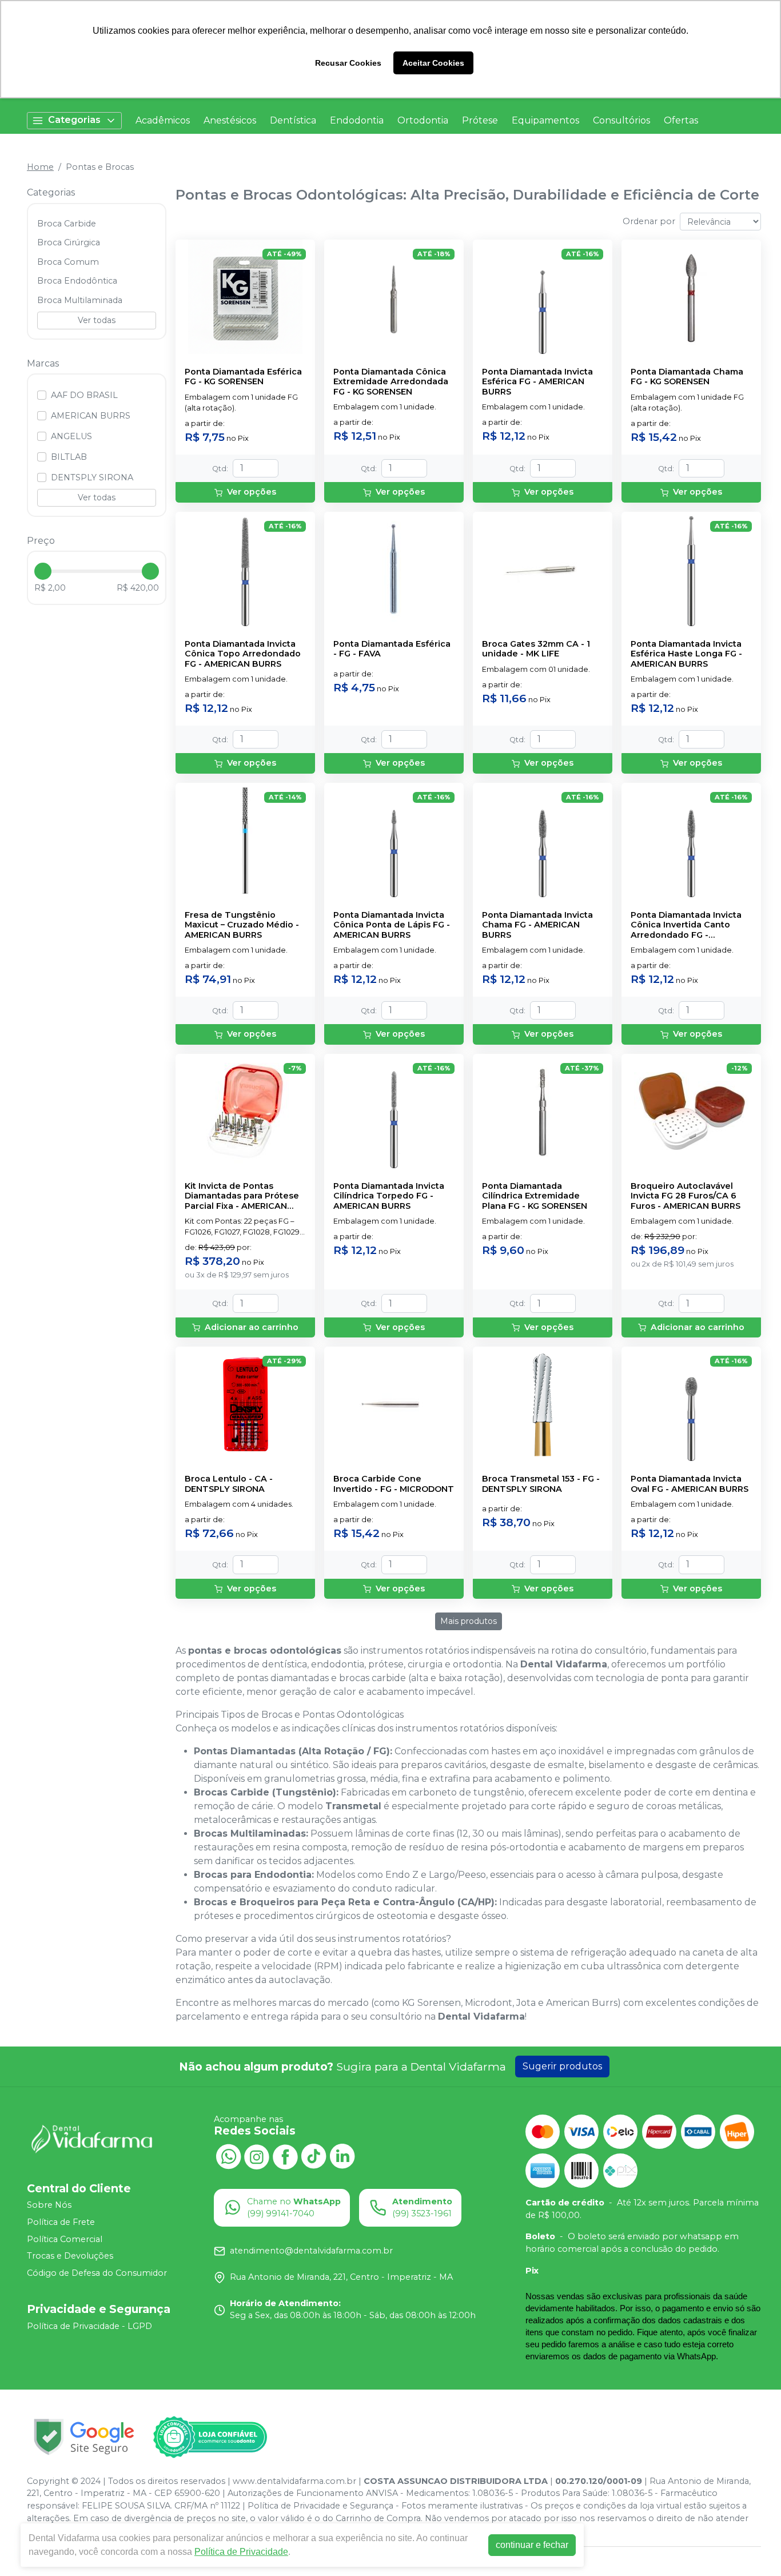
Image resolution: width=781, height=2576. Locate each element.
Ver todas (97, 320)
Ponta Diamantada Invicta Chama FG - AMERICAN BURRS (537, 925)
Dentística (293, 120)
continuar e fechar (532, 2545)
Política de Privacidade (241, 2552)
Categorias (74, 120)
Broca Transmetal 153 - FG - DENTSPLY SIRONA (541, 1484)
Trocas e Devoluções (70, 2256)
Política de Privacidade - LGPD (89, 2326)
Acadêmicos (163, 120)
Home (40, 167)
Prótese (480, 120)
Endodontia (357, 120)
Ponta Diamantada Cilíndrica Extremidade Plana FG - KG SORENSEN (535, 1196)
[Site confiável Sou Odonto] (210, 2437)
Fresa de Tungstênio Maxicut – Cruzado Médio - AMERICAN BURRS (242, 925)
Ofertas (681, 120)
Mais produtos (469, 1621)
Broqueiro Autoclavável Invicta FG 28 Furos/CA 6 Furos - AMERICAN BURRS (686, 1196)
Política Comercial (65, 2239)
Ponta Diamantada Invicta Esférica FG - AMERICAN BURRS (537, 382)
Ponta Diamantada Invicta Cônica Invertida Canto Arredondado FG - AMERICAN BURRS (686, 925)
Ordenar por (649, 221)
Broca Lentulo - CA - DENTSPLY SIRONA (229, 1484)
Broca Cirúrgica (69, 242)
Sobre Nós (49, 2205)
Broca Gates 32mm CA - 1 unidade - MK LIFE (536, 649)
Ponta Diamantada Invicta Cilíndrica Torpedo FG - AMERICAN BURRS (389, 1196)
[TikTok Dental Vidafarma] (314, 2156)
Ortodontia (423, 120)
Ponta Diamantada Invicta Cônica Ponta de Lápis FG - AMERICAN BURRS (392, 925)
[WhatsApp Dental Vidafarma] (228, 2156)
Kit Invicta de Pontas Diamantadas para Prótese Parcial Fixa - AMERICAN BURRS (242, 1196)
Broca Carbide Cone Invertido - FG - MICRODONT (394, 1484)
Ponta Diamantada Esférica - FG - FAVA (392, 649)
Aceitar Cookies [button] (433, 63)
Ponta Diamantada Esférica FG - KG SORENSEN (243, 377)
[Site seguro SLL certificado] (84, 2437)
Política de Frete (61, 2222)
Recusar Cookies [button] (348, 63)
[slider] (43, 571)
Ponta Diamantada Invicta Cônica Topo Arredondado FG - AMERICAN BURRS (243, 654)
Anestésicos (230, 120)
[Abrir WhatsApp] (752, 2547)
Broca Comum (68, 262)
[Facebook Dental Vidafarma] (285, 2156)
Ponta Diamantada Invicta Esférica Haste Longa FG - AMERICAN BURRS (686, 654)
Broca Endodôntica (77, 281)
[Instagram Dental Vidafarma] (257, 2156)
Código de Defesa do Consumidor (97, 2273)
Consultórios (621, 120)
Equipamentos (545, 120)
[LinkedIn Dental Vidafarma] (342, 2156)
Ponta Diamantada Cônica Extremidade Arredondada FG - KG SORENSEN (391, 382)
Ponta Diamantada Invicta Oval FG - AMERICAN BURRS (690, 1484)
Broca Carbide (67, 224)
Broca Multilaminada (80, 300)
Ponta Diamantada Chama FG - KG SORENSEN (687, 377)
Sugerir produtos (562, 2066)
